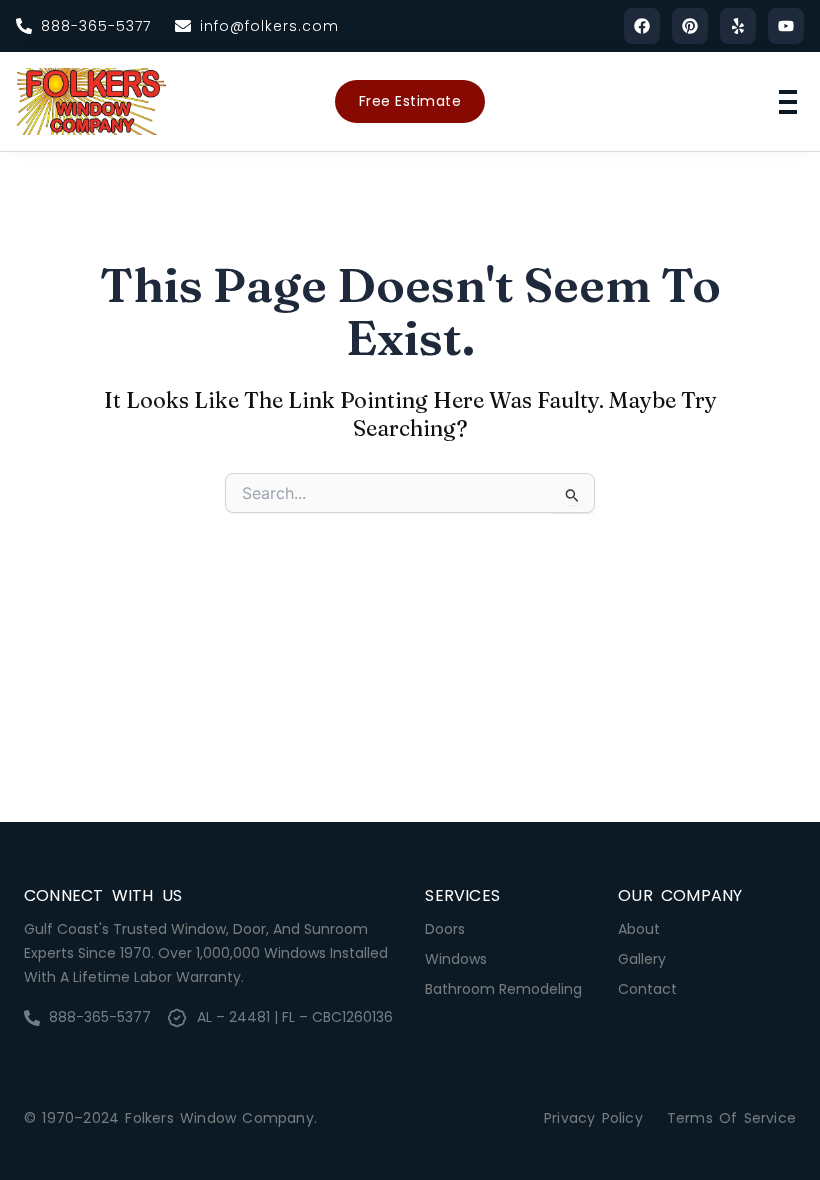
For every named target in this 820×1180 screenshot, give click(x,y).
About (639, 929)
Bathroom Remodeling (503, 989)
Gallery (642, 959)
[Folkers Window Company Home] (91, 101)
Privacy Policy (593, 1118)
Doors (445, 929)
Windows (456, 959)
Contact (647, 989)
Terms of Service (731, 1118)
